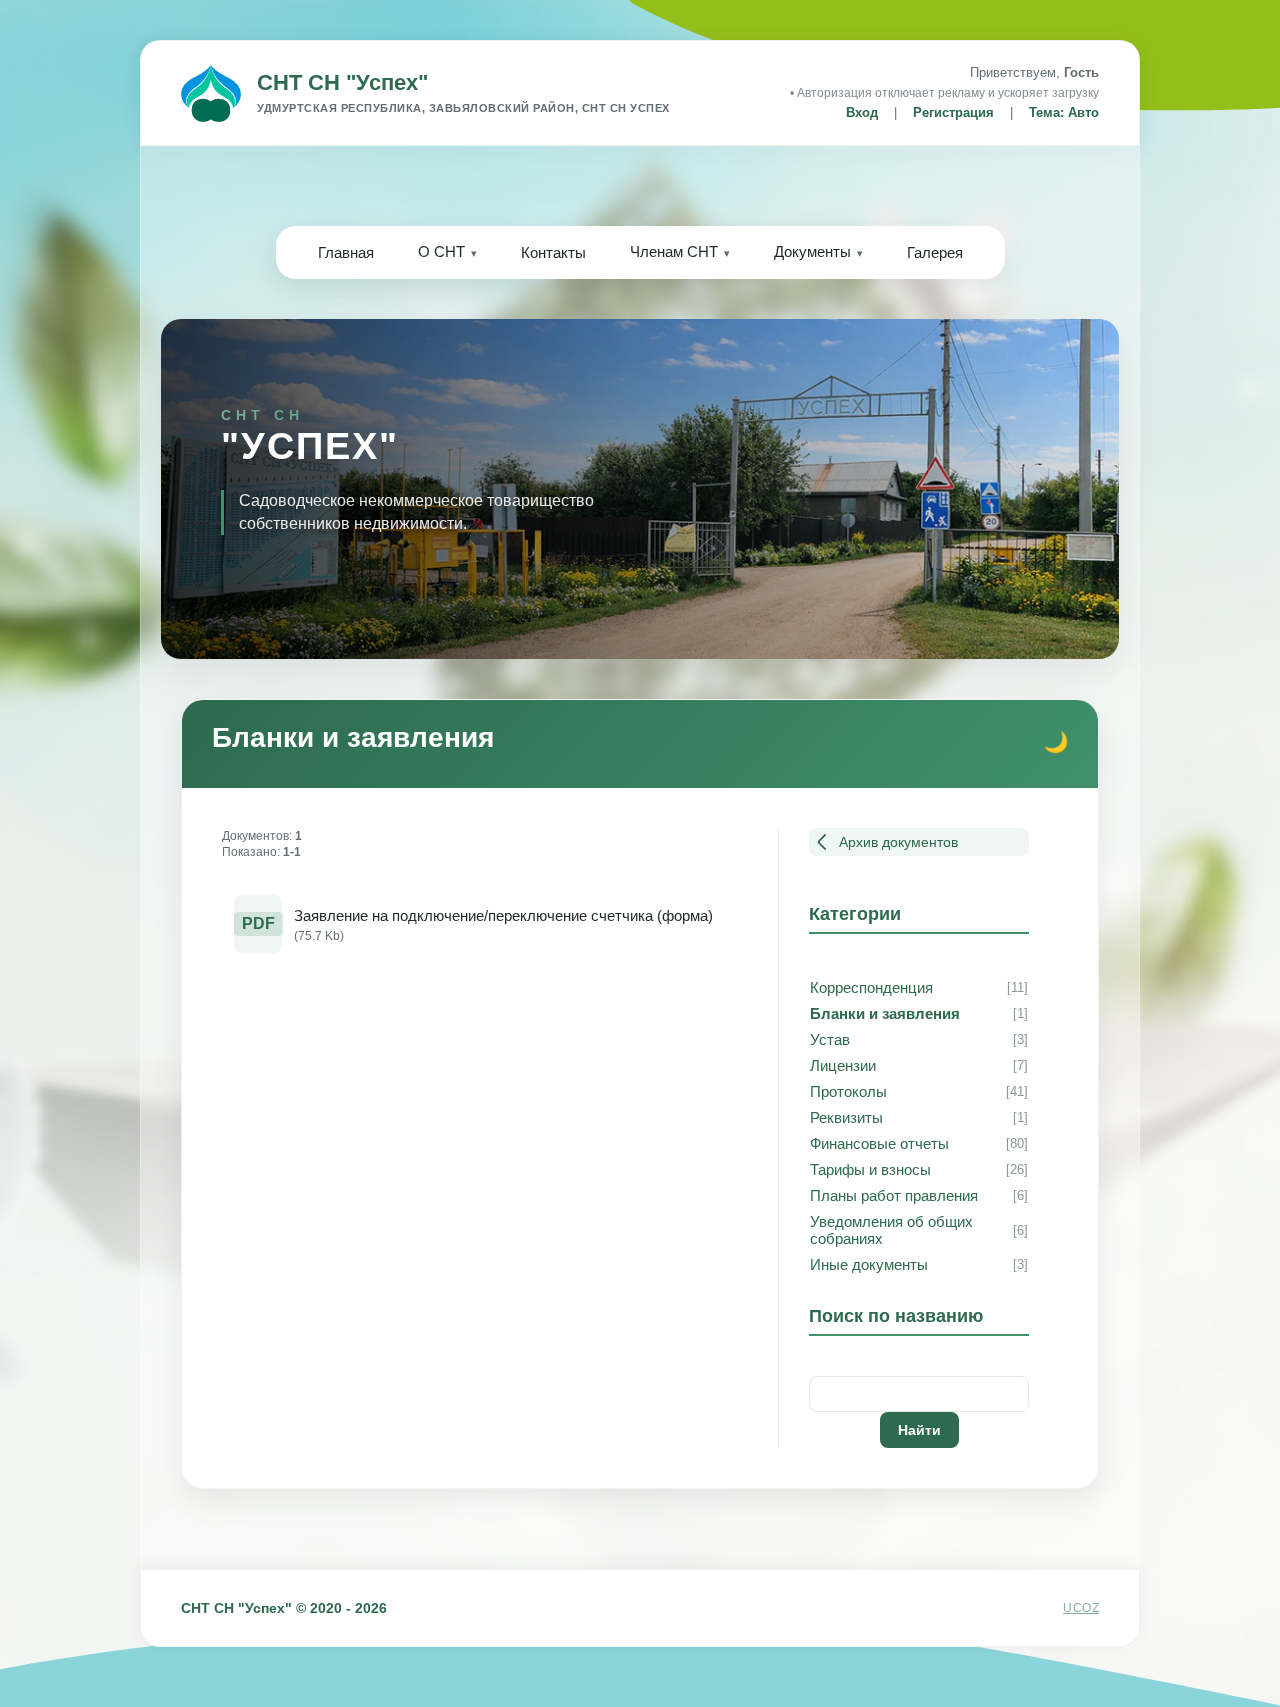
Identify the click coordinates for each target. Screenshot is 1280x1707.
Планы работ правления (894, 1195)
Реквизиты (846, 1117)
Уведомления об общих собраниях (891, 1230)
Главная (346, 252)
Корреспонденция (871, 987)
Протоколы (848, 1091)
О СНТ (441, 251)
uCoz (1081, 1608)
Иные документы (869, 1264)
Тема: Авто (1064, 112)
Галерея (935, 252)
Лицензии (843, 1065)
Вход (862, 112)
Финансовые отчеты (879, 1143)
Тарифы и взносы (870, 1169)
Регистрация (953, 112)
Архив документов (898, 842)
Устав (830, 1039)
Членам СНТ (674, 251)
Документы (812, 251)
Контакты (553, 252)
